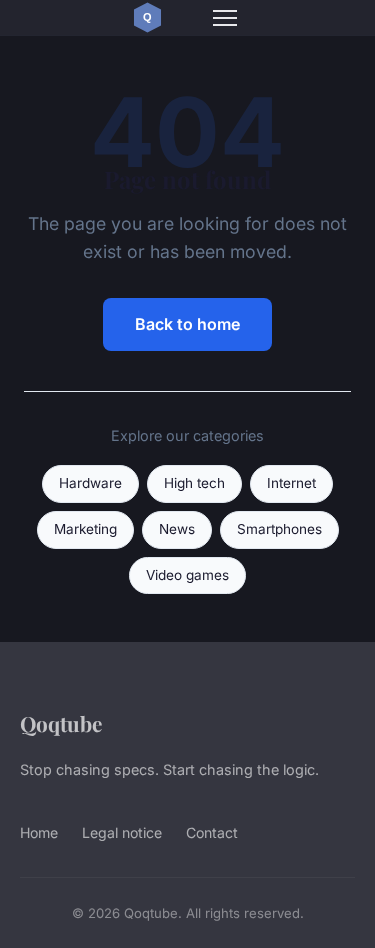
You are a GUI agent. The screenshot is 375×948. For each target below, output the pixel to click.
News (177, 529)
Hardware (90, 483)
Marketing (85, 529)
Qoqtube (61, 723)
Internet (291, 483)
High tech (194, 483)
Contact (212, 832)
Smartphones (279, 529)
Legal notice (122, 832)
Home (39, 832)
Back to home (187, 324)
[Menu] (225, 18)
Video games (187, 575)
